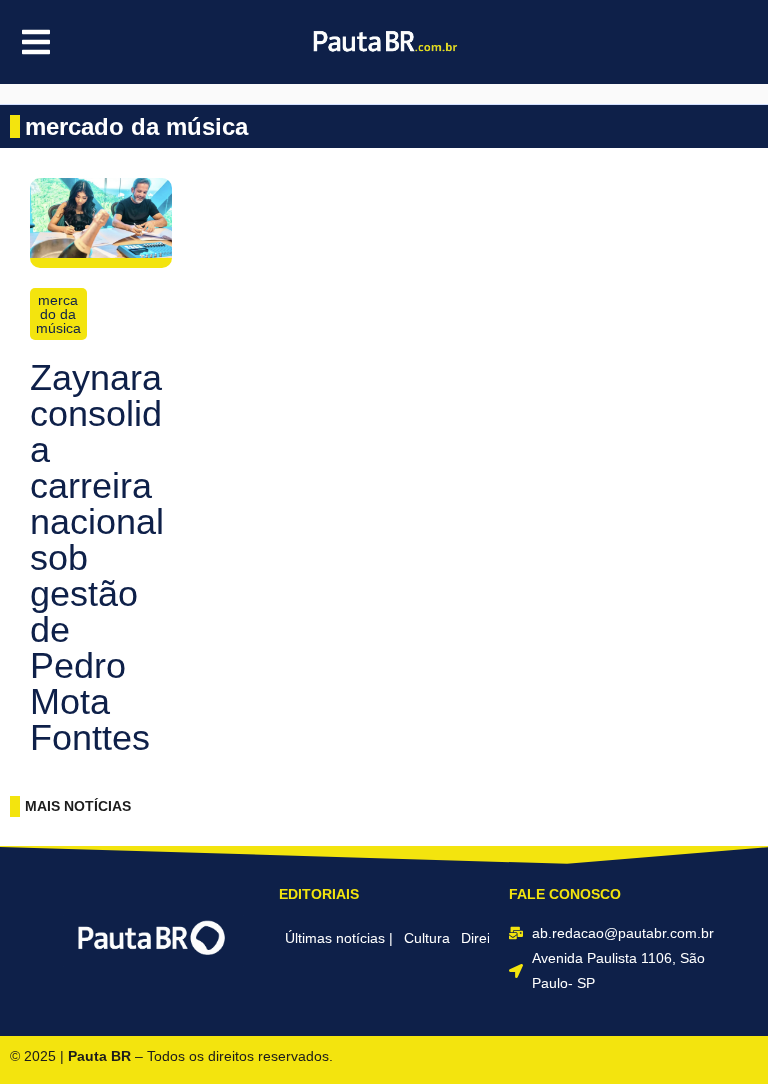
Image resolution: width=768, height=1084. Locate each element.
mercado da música (58, 314)
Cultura (427, 938)
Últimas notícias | (339, 938)
